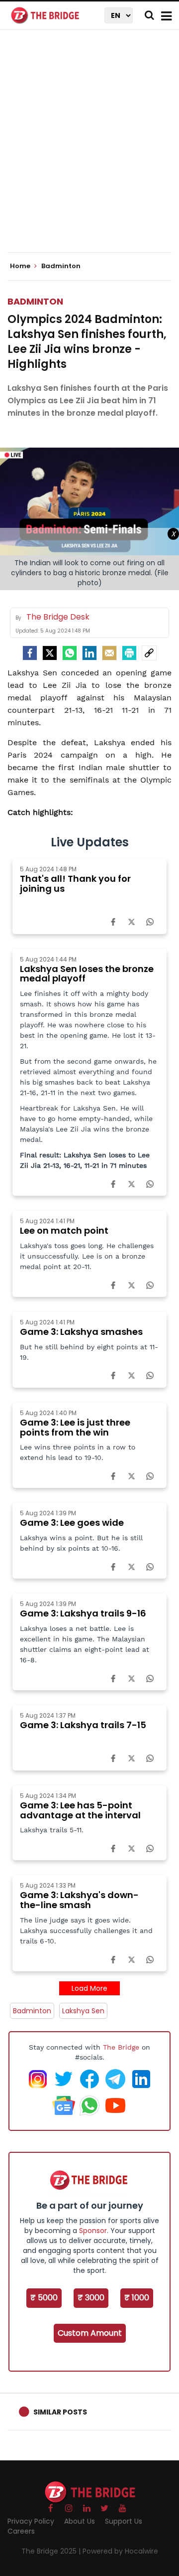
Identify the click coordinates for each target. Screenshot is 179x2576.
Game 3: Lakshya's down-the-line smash (79, 1900)
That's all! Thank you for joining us (75, 884)
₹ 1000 (137, 2298)
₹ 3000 (91, 2298)
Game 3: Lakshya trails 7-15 (83, 1725)
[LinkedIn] (89, 653)
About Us (80, 2521)
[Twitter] (50, 653)
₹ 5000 (44, 2298)
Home (21, 266)
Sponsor (93, 2231)
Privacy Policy (31, 2521)
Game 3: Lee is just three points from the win (75, 1427)
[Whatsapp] (70, 653)
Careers (21, 2531)
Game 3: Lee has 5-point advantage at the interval (80, 1810)
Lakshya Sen (83, 2011)
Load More (89, 1988)
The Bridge (121, 2047)
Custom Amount (90, 2333)
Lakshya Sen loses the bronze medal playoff (87, 974)
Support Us (124, 2521)
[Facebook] (113, 922)
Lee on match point (64, 1230)
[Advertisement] (89, 150)
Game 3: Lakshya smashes (81, 1332)
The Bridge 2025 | (52, 2551)
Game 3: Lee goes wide (72, 1523)
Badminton (35, 301)
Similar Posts (60, 2412)
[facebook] (30, 653)
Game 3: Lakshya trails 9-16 (83, 1613)
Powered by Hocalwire (120, 2551)
